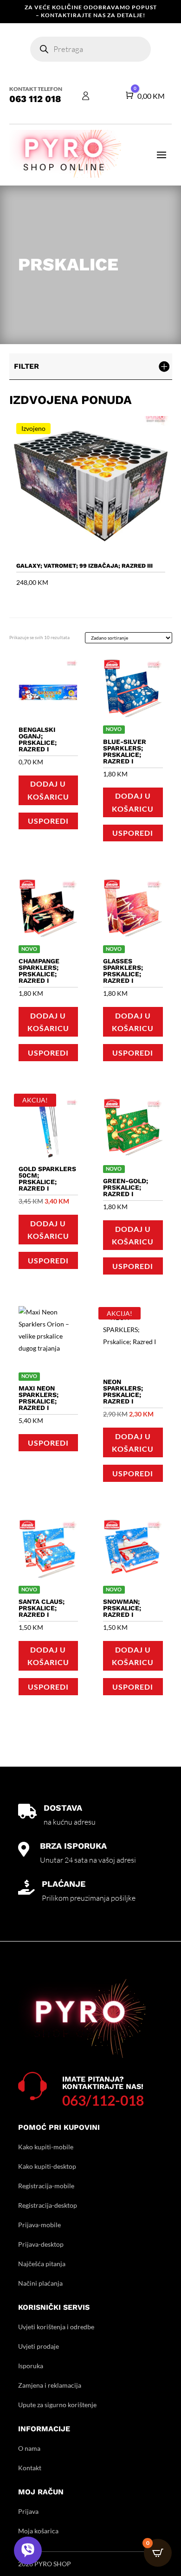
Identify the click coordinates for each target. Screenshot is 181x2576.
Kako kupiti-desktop (47, 2166)
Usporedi (48, 821)
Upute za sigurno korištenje (57, 2405)
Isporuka (31, 2366)
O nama (29, 2448)
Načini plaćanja (40, 2283)
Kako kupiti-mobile (46, 2147)
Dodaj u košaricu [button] (48, 790)
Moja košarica (38, 2531)
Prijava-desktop (41, 2244)
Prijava (28, 2511)
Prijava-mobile (39, 2225)
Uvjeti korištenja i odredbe (56, 2327)
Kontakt (30, 2468)
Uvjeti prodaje (39, 2346)
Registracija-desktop (48, 2205)
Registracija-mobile (46, 2186)
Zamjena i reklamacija (50, 2385)
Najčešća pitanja (42, 2264)
